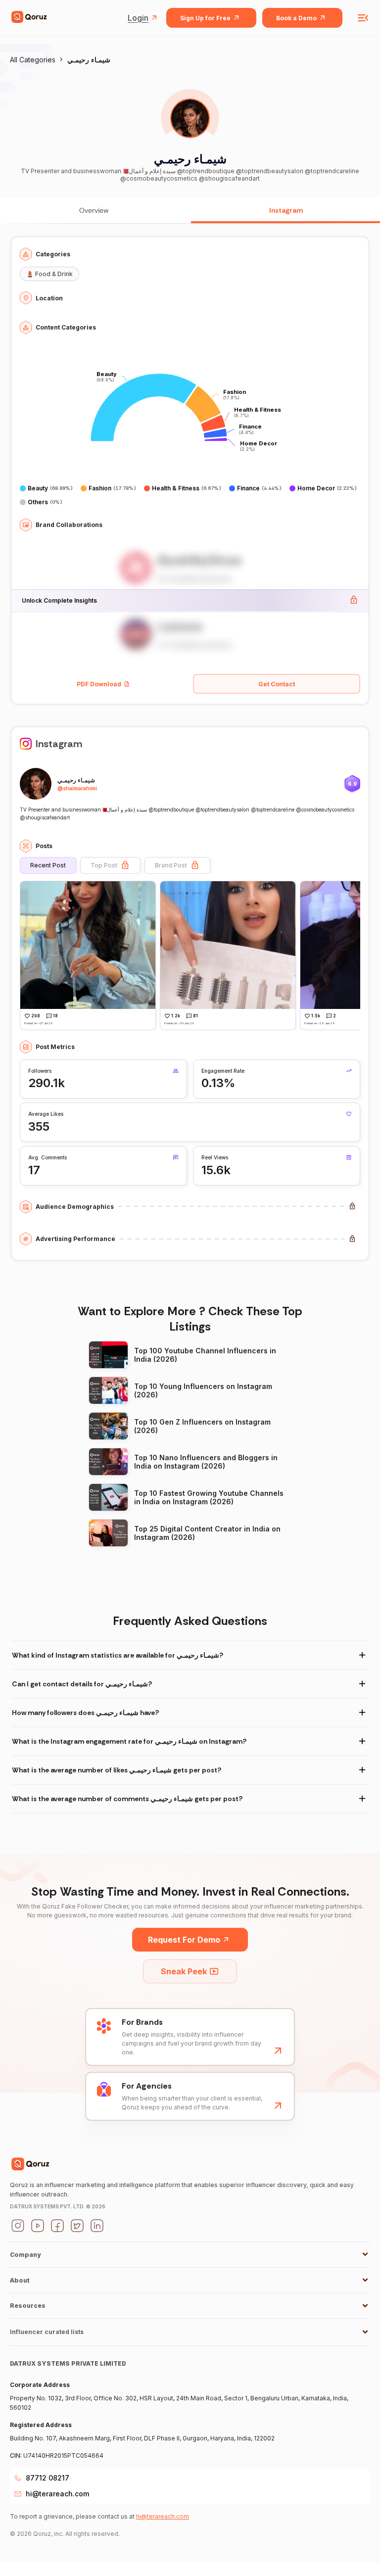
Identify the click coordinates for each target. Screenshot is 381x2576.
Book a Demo (296, 18)
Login (138, 18)
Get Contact (277, 684)
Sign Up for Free (205, 18)
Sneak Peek (184, 1971)
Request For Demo (184, 1940)
